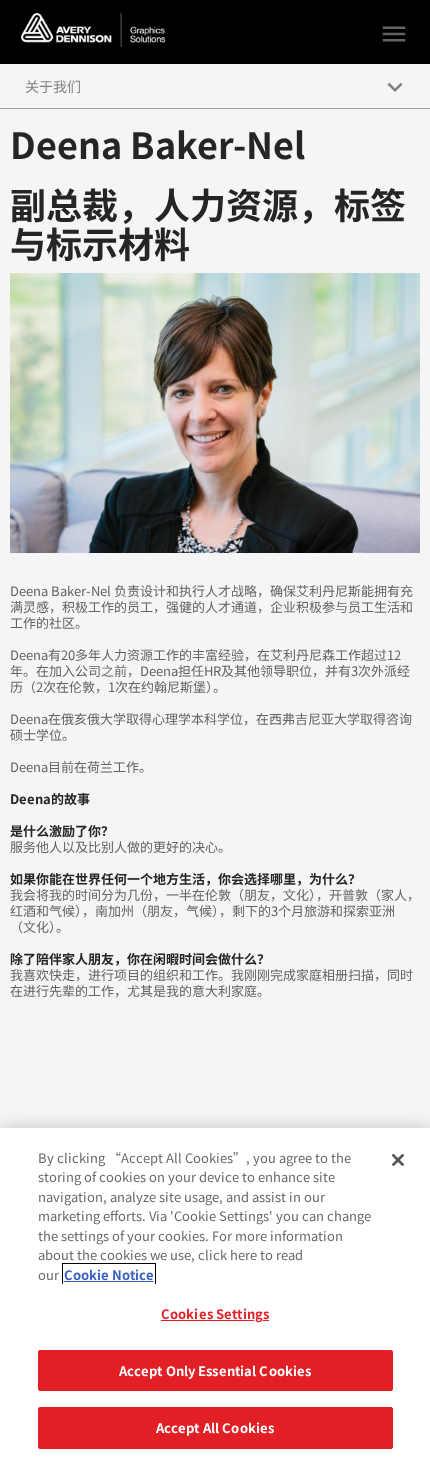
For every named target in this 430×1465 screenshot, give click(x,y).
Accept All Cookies (215, 1427)
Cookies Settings (215, 1313)
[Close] (398, 1160)
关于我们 (53, 86)
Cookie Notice (109, 1274)
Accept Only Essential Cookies (215, 1370)
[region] (215, 1296)
